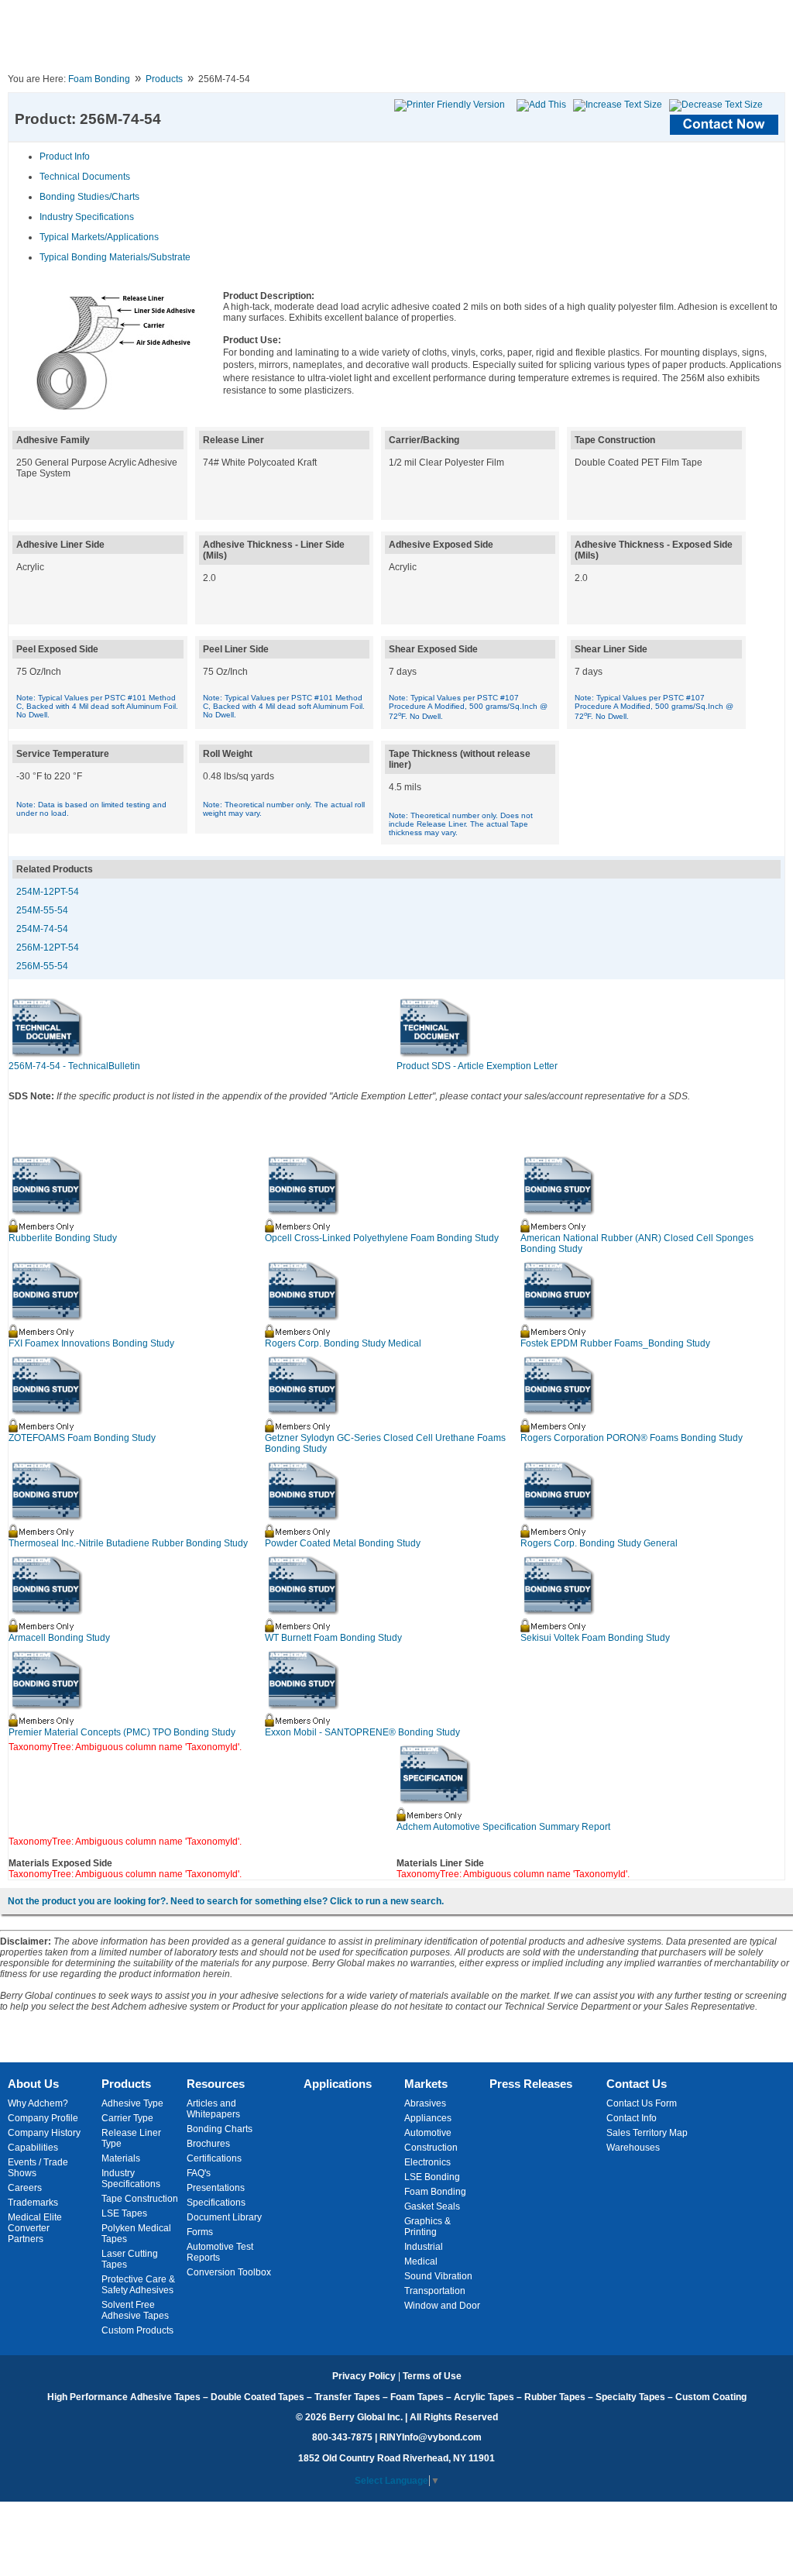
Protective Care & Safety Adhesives (138, 2285)
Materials (121, 2158)
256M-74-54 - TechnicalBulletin (74, 1066)
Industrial (424, 2247)
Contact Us (637, 2084)
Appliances (428, 2118)
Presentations (216, 2188)
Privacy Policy (364, 2376)
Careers (25, 2188)
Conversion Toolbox (229, 2272)
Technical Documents (85, 177)
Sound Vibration (438, 2276)
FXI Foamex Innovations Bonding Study (91, 1343)
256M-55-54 (42, 966)
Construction (431, 2148)
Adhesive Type (132, 2103)
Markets (426, 2084)
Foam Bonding (99, 79)
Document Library (224, 2217)
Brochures (208, 2144)
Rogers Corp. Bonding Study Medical (343, 1343)
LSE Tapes (124, 2213)
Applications (338, 2084)
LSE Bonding (432, 2177)
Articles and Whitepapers (213, 2109)
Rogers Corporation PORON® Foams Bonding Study (632, 1438)
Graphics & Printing (427, 2227)
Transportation (435, 2291)
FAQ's (199, 2173)
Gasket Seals (432, 2206)
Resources (216, 2084)
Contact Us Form (642, 2103)
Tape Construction (140, 2199)
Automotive (428, 2133)
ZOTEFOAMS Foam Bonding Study (82, 1438)
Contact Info (632, 2118)
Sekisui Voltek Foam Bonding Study (595, 1638)
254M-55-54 (42, 910)
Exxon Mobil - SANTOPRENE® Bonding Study (362, 1732)
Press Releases (531, 2084)
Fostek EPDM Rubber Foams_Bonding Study (615, 1343)
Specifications (216, 2203)
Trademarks (33, 2203)
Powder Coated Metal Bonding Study (343, 1543)
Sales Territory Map (647, 2133)
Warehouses (633, 2148)
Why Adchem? (38, 2103)
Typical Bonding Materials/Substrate (115, 257)
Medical (421, 2261)
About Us (33, 2084)
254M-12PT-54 (48, 892)
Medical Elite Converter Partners (35, 2228)
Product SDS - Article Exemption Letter (477, 1066)
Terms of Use (432, 2376)
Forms (200, 2232)
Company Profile (43, 2118)
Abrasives (425, 2103)
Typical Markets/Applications (99, 237)
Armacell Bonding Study (59, 1638)
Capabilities (33, 2148)
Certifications (214, 2158)
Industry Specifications (87, 217)
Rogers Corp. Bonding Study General (599, 1543)
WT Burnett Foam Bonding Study (333, 1638)
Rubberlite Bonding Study (63, 1238)
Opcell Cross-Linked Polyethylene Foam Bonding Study (382, 1238)
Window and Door (442, 2306)
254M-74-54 (42, 929)
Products (164, 79)
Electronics (427, 2162)
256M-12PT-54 (48, 948)
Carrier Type (127, 2118)
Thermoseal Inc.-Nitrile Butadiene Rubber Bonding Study (128, 1543)
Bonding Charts (220, 2129)
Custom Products (137, 2330)
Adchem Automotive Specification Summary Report (503, 1827)
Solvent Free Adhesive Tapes (135, 2310)
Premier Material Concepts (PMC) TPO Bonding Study (122, 1732)
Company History (44, 2133)
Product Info (65, 156)
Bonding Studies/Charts (89, 197)
